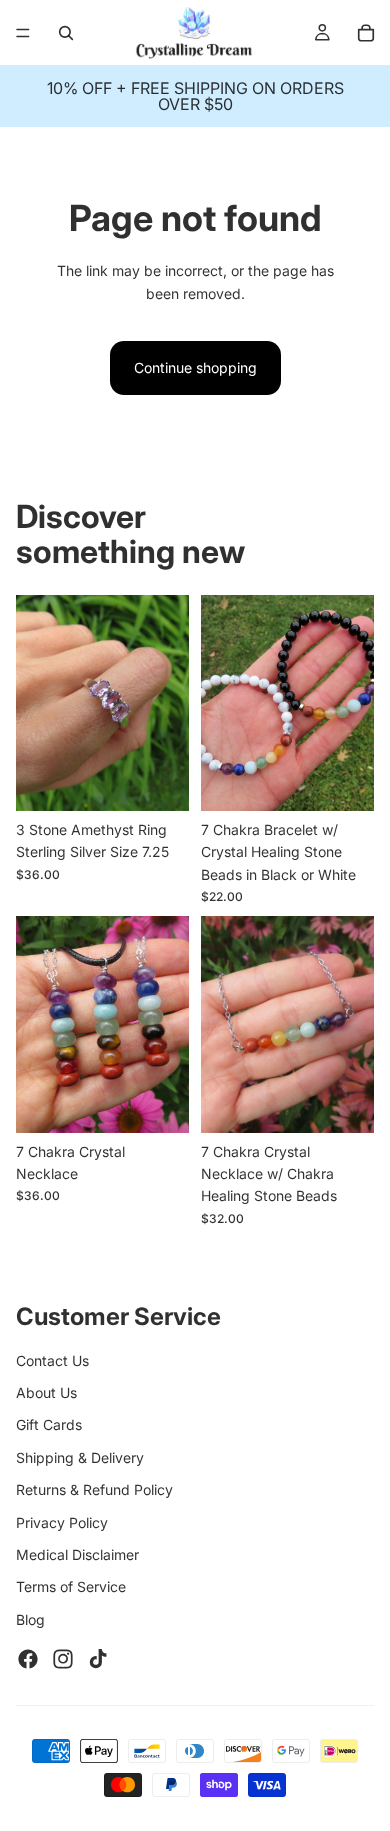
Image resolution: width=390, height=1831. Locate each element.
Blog (30, 1619)
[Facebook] (28, 1659)
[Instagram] (63, 1659)
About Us (46, 1392)
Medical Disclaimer (77, 1554)
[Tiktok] (98, 1659)
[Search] (66, 33)
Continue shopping (195, 367)
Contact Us (52, 1360)
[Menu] (23, 33)
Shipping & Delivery (80, 1457)
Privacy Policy (62, 1522)
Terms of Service (71, 1586)
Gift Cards (49, 1424)
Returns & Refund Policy (94, 1489)
